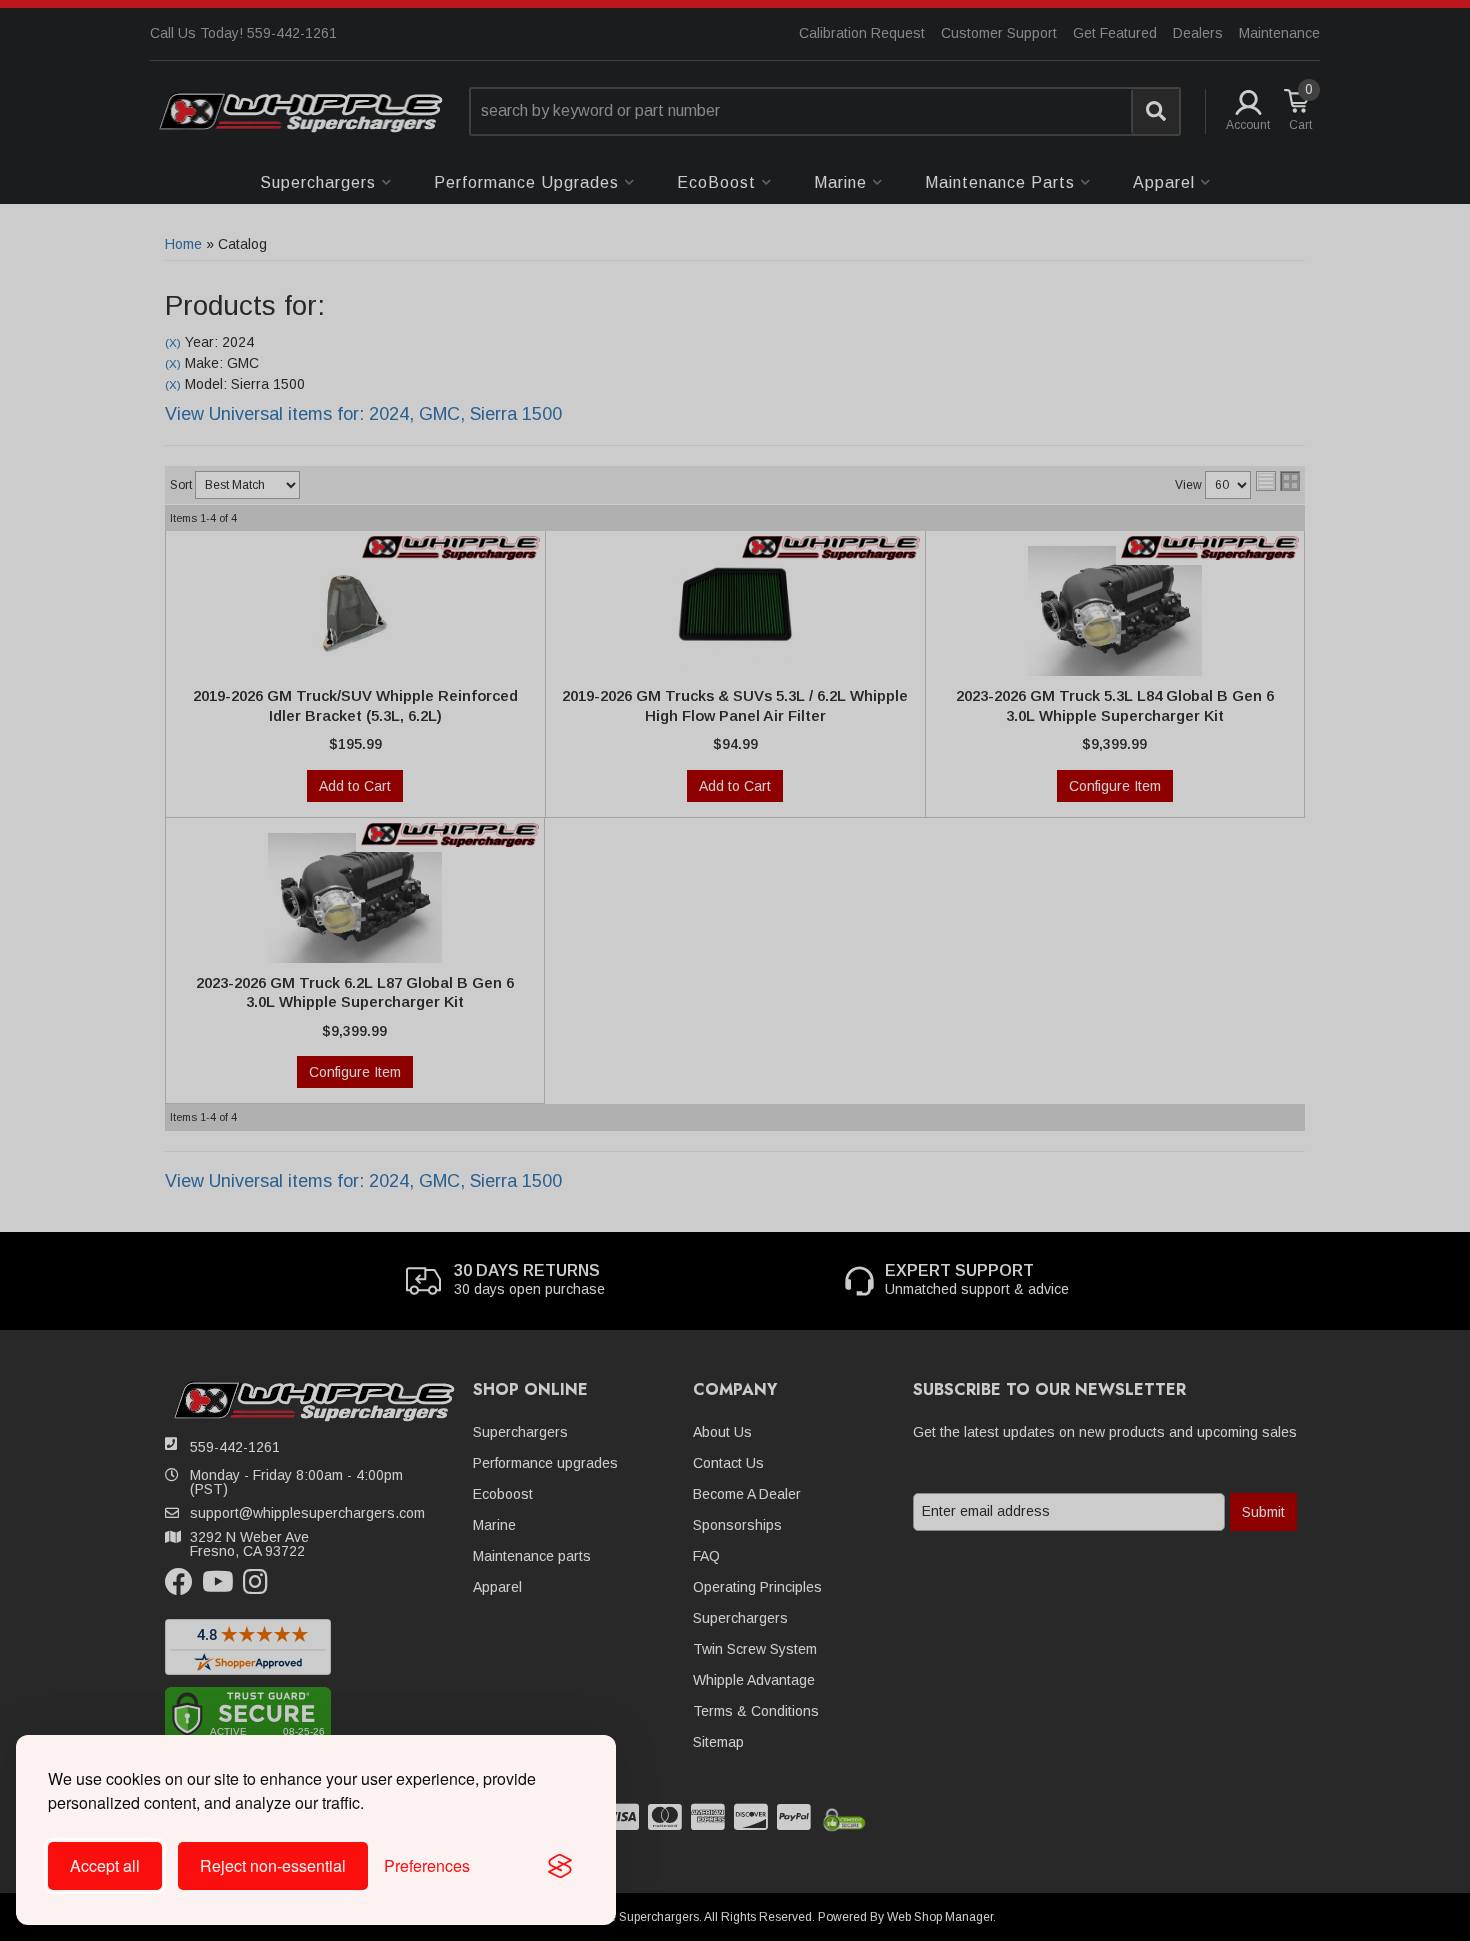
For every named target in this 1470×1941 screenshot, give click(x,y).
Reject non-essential (273, 1865)
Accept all (105, 1865)
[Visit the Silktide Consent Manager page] (560, 1866)
